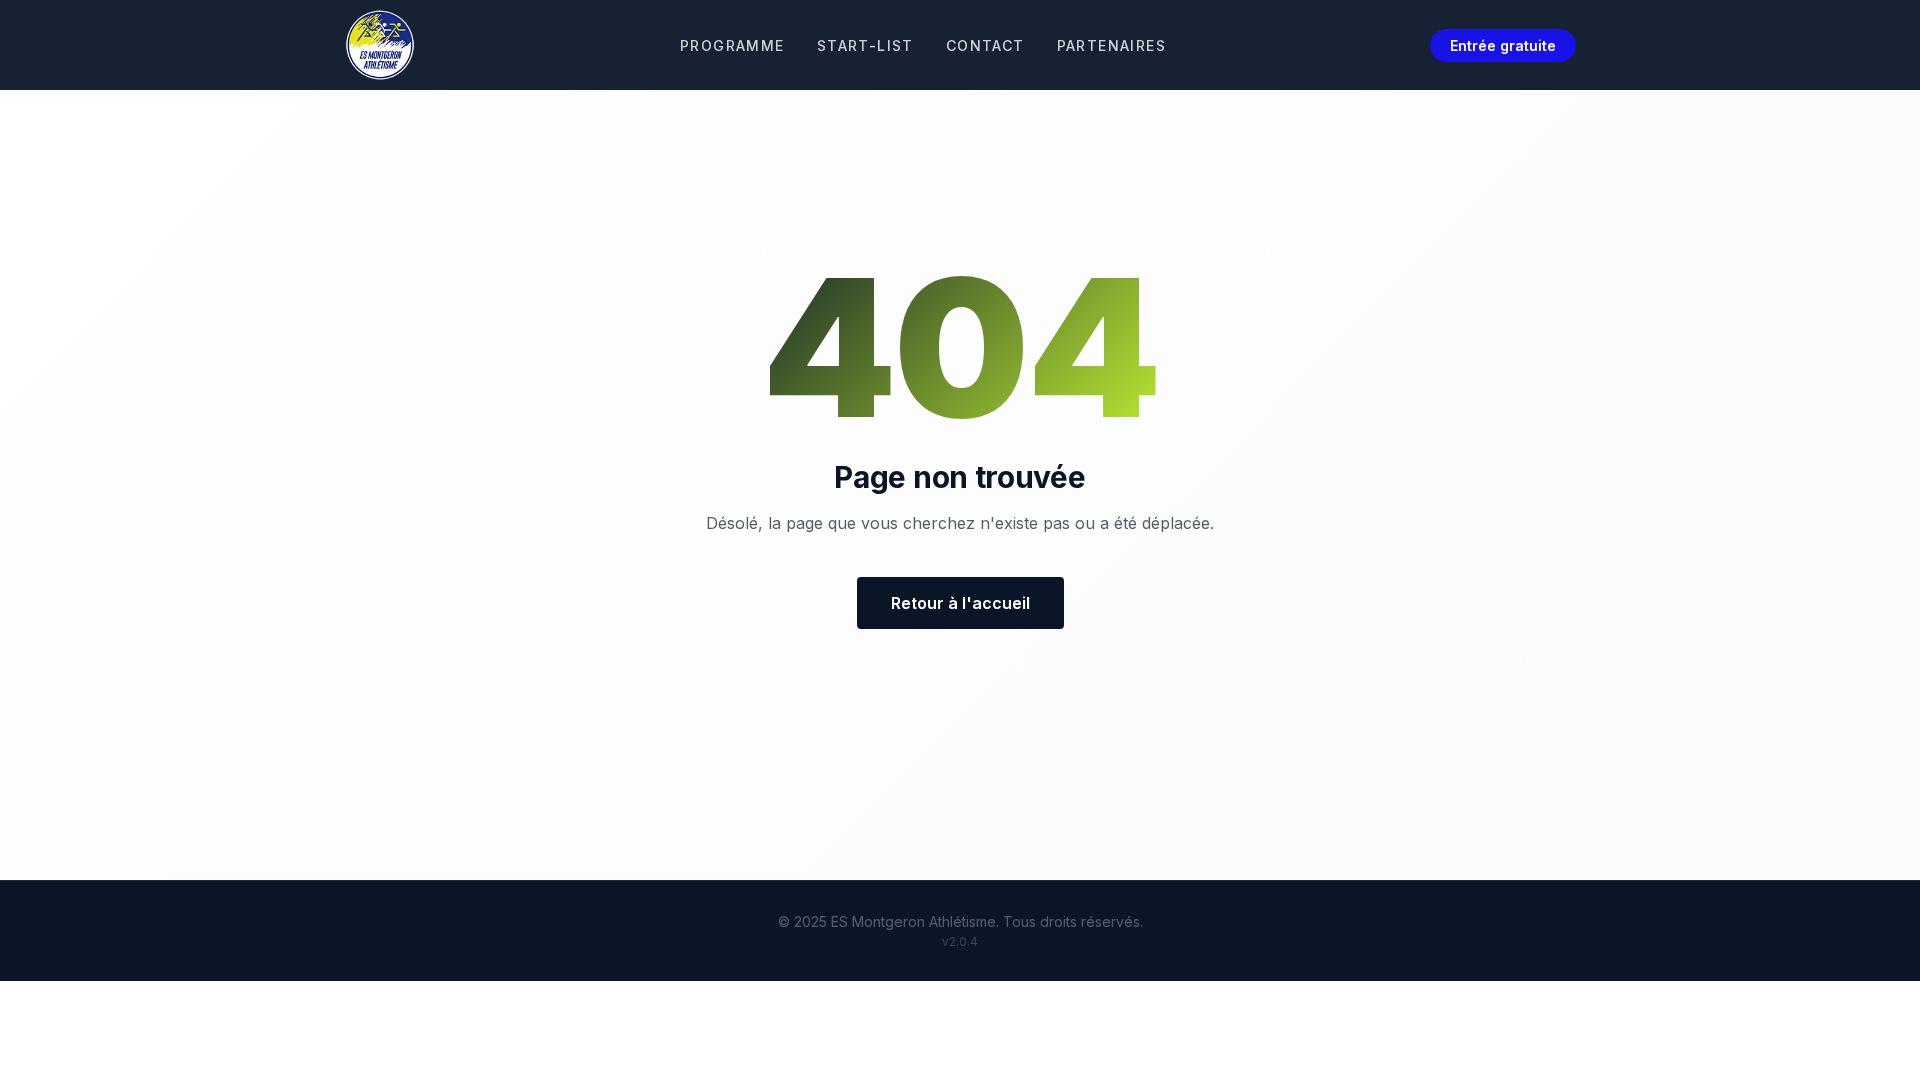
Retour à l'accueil (960, 603)
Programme (732, 45)
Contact (985, 45)
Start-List (865, 45)
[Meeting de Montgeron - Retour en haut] (380, 45)
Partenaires (1111, 45)
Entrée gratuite (1503, 45)
